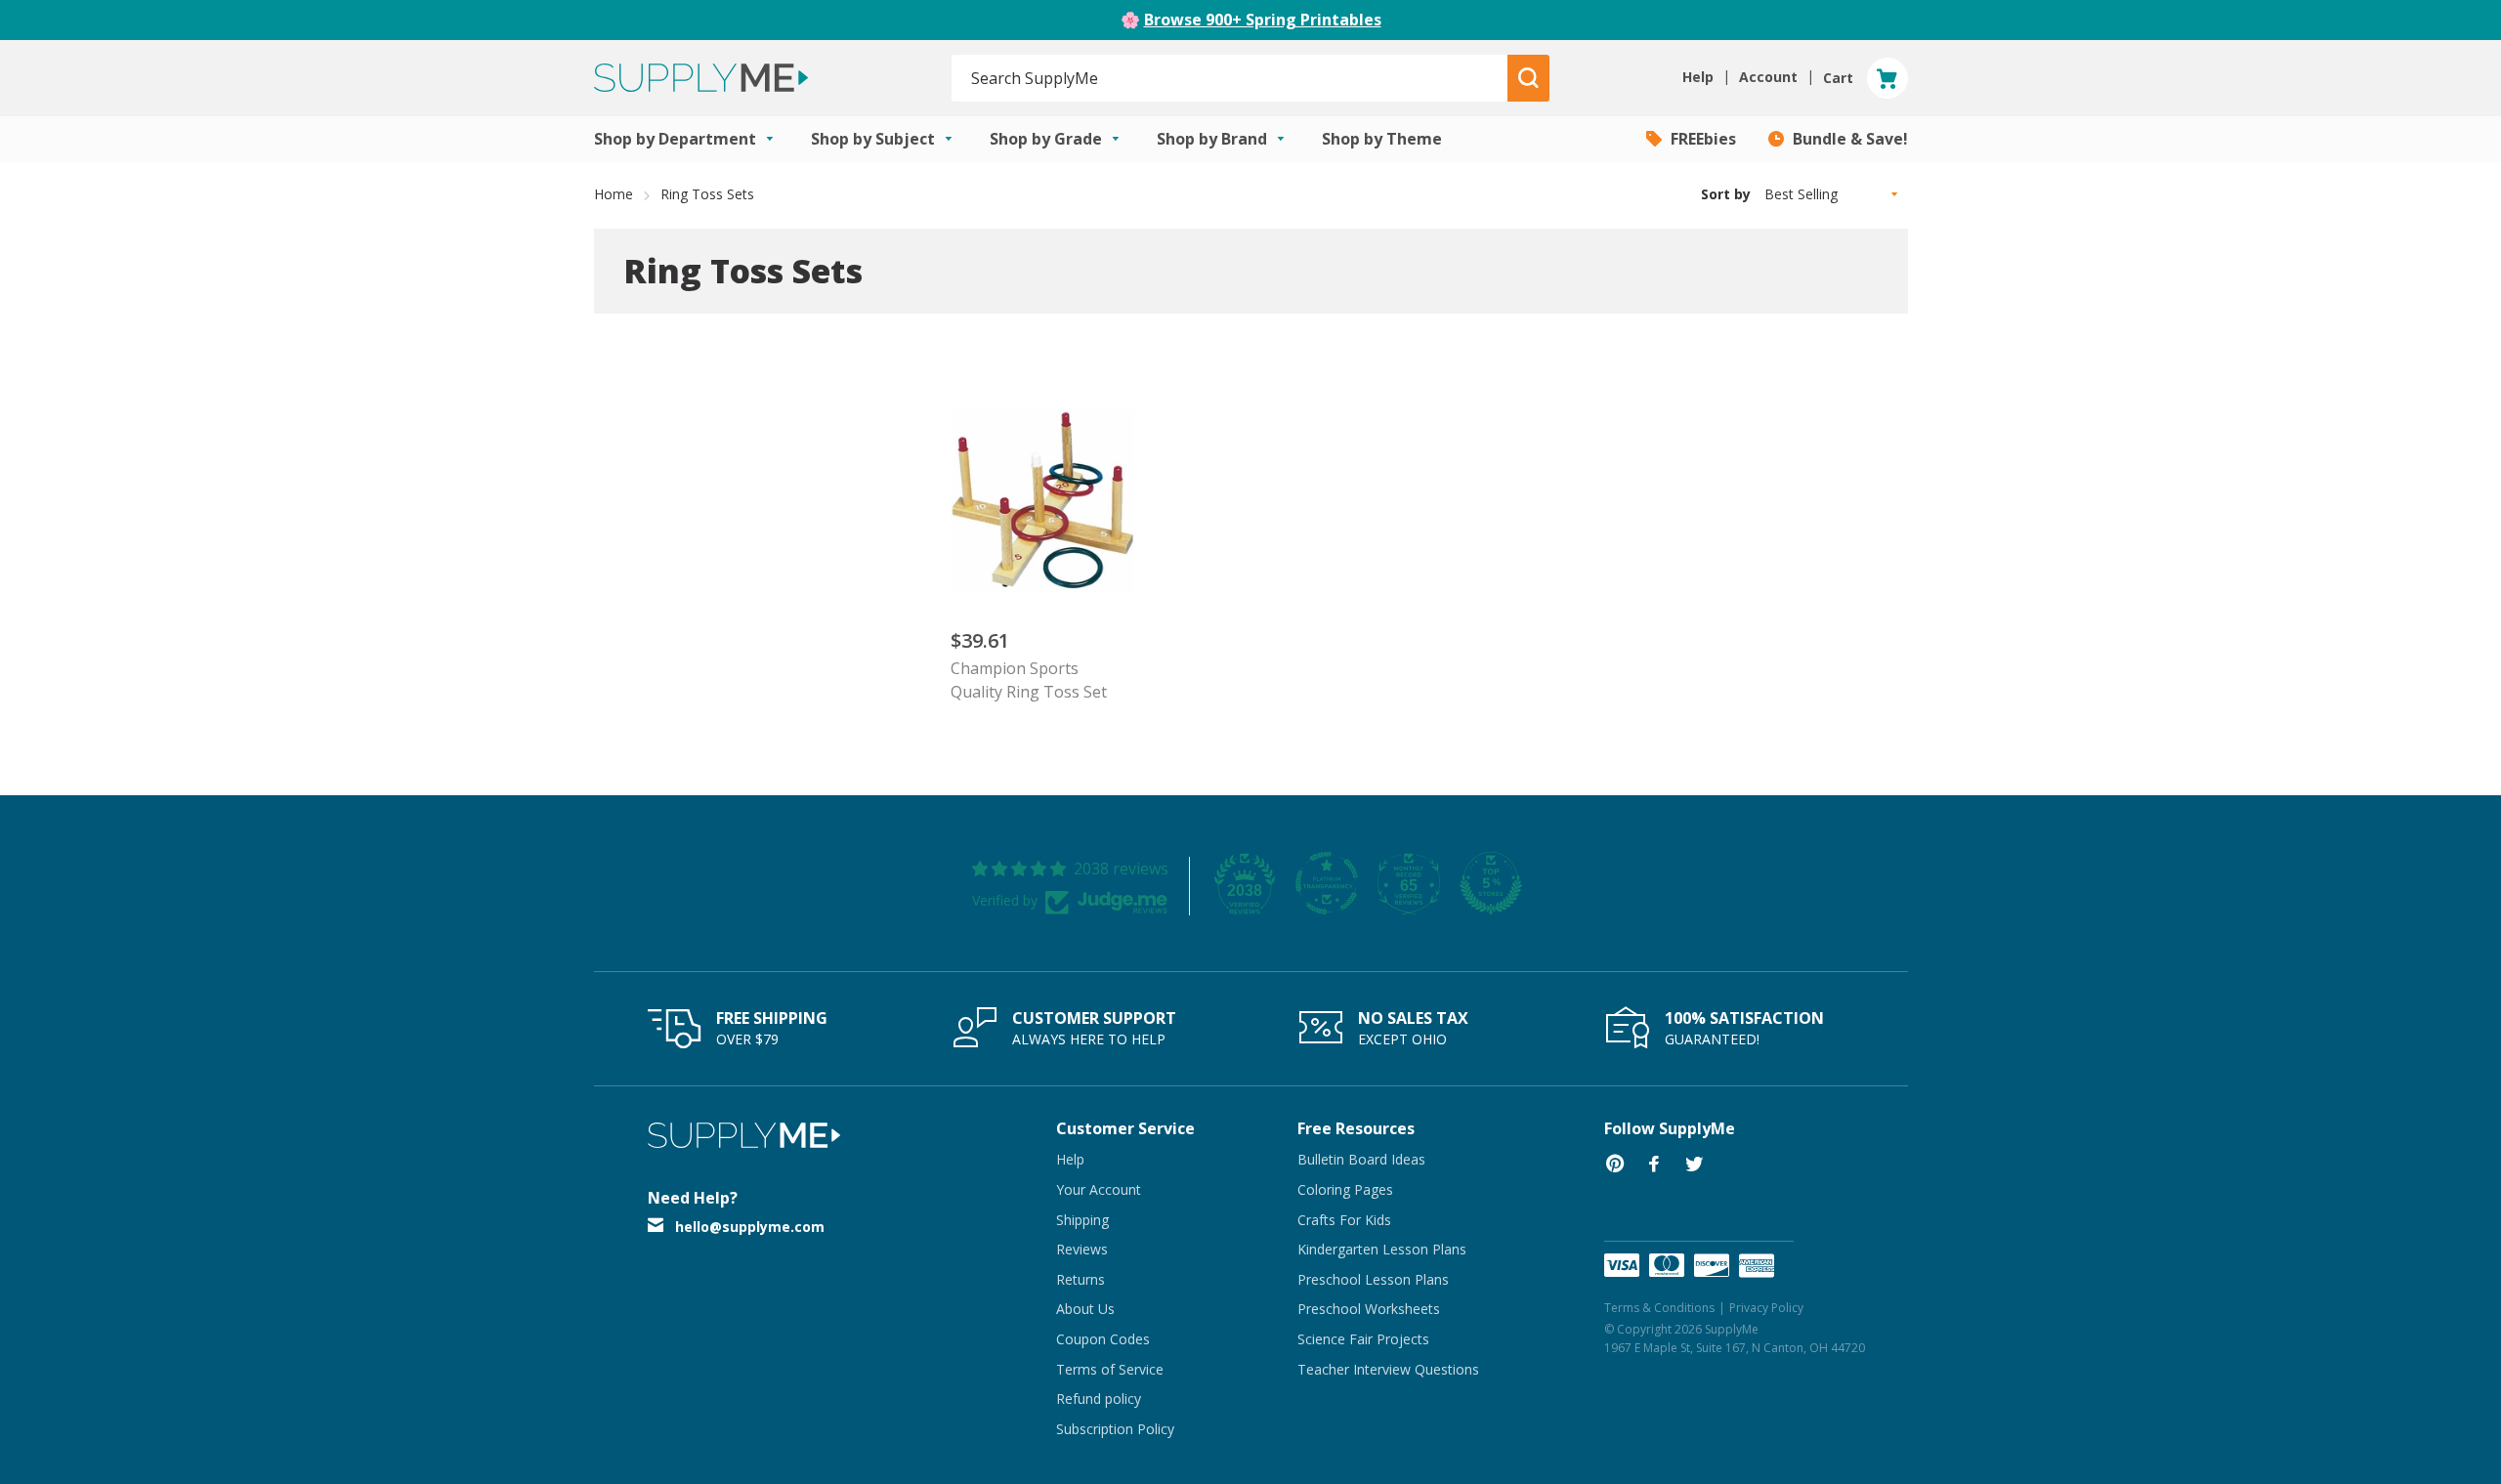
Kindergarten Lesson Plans (1382, 1249)
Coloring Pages (1345, 1189)
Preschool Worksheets (1369, 1309)
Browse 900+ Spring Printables (1263, 20)
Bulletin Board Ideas (1361, 1159)
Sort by (1726, 194)
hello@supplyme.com (750, 1227)
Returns (1081, 1279)
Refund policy (1099, 1399)
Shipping (1082, 1220)
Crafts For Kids (1344, 1220)
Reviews (1082, 1249)
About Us (1085, 1309)
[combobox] (1230, 78)
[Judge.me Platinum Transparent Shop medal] (1327, 883)
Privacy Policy (1766, 1308)
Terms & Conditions (1659, 1308)
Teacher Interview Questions (1388, 1369)
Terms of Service (1110, 1369)
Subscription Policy (1115, 1429)
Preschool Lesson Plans (1373, 1279)
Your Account (1099, 1189)
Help (1070, 1159)
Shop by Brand (1214, 139)
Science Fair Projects (1363, 1339)
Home (614, 194)
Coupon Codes (1103, 1339)
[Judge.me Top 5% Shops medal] (1491, 883)
